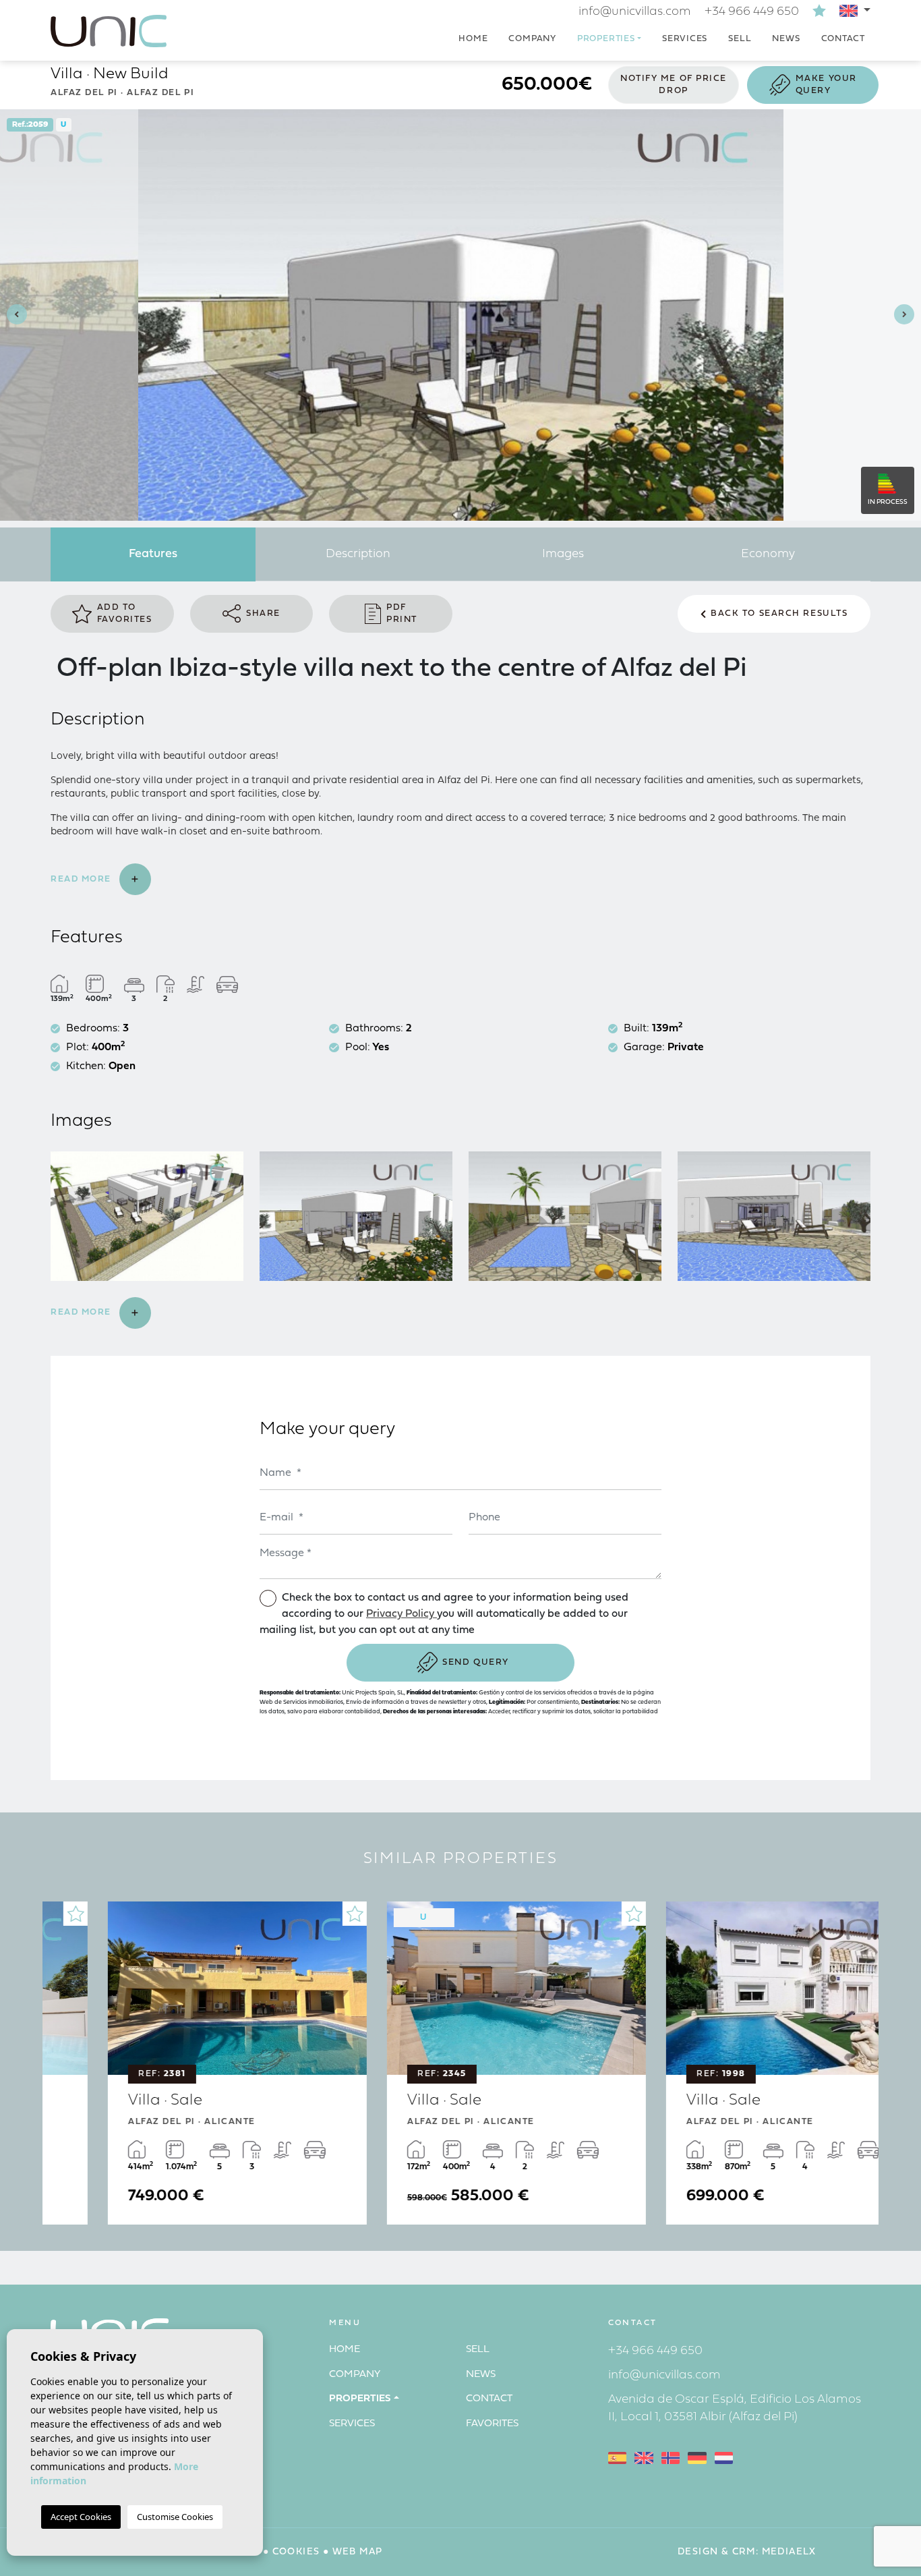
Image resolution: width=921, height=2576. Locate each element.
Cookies (296, 2552)
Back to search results (779, 613)
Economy (768, 554)
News (786, 39)
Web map (358, 2552)
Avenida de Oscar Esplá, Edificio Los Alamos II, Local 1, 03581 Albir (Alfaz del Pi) (735, 2408)
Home (473, 39)
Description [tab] (358, 554)
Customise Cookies (175, 2517)
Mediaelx (789, 2552)
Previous (13, 315)
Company (532, 39)
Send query (476, 1662)
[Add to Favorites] (299, 1914)
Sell (740, 39)
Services (685, 39)
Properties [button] (606, 39)
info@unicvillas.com (635, 12)
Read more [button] (83, 1312)
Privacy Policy (402, 1614)
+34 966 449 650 (752, 12)
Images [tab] (563, 554)
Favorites (492, 2424)
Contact (843, 39)
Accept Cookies (81, 2517)
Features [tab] (153, 554)
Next (908, 315)
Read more (83, 879)
